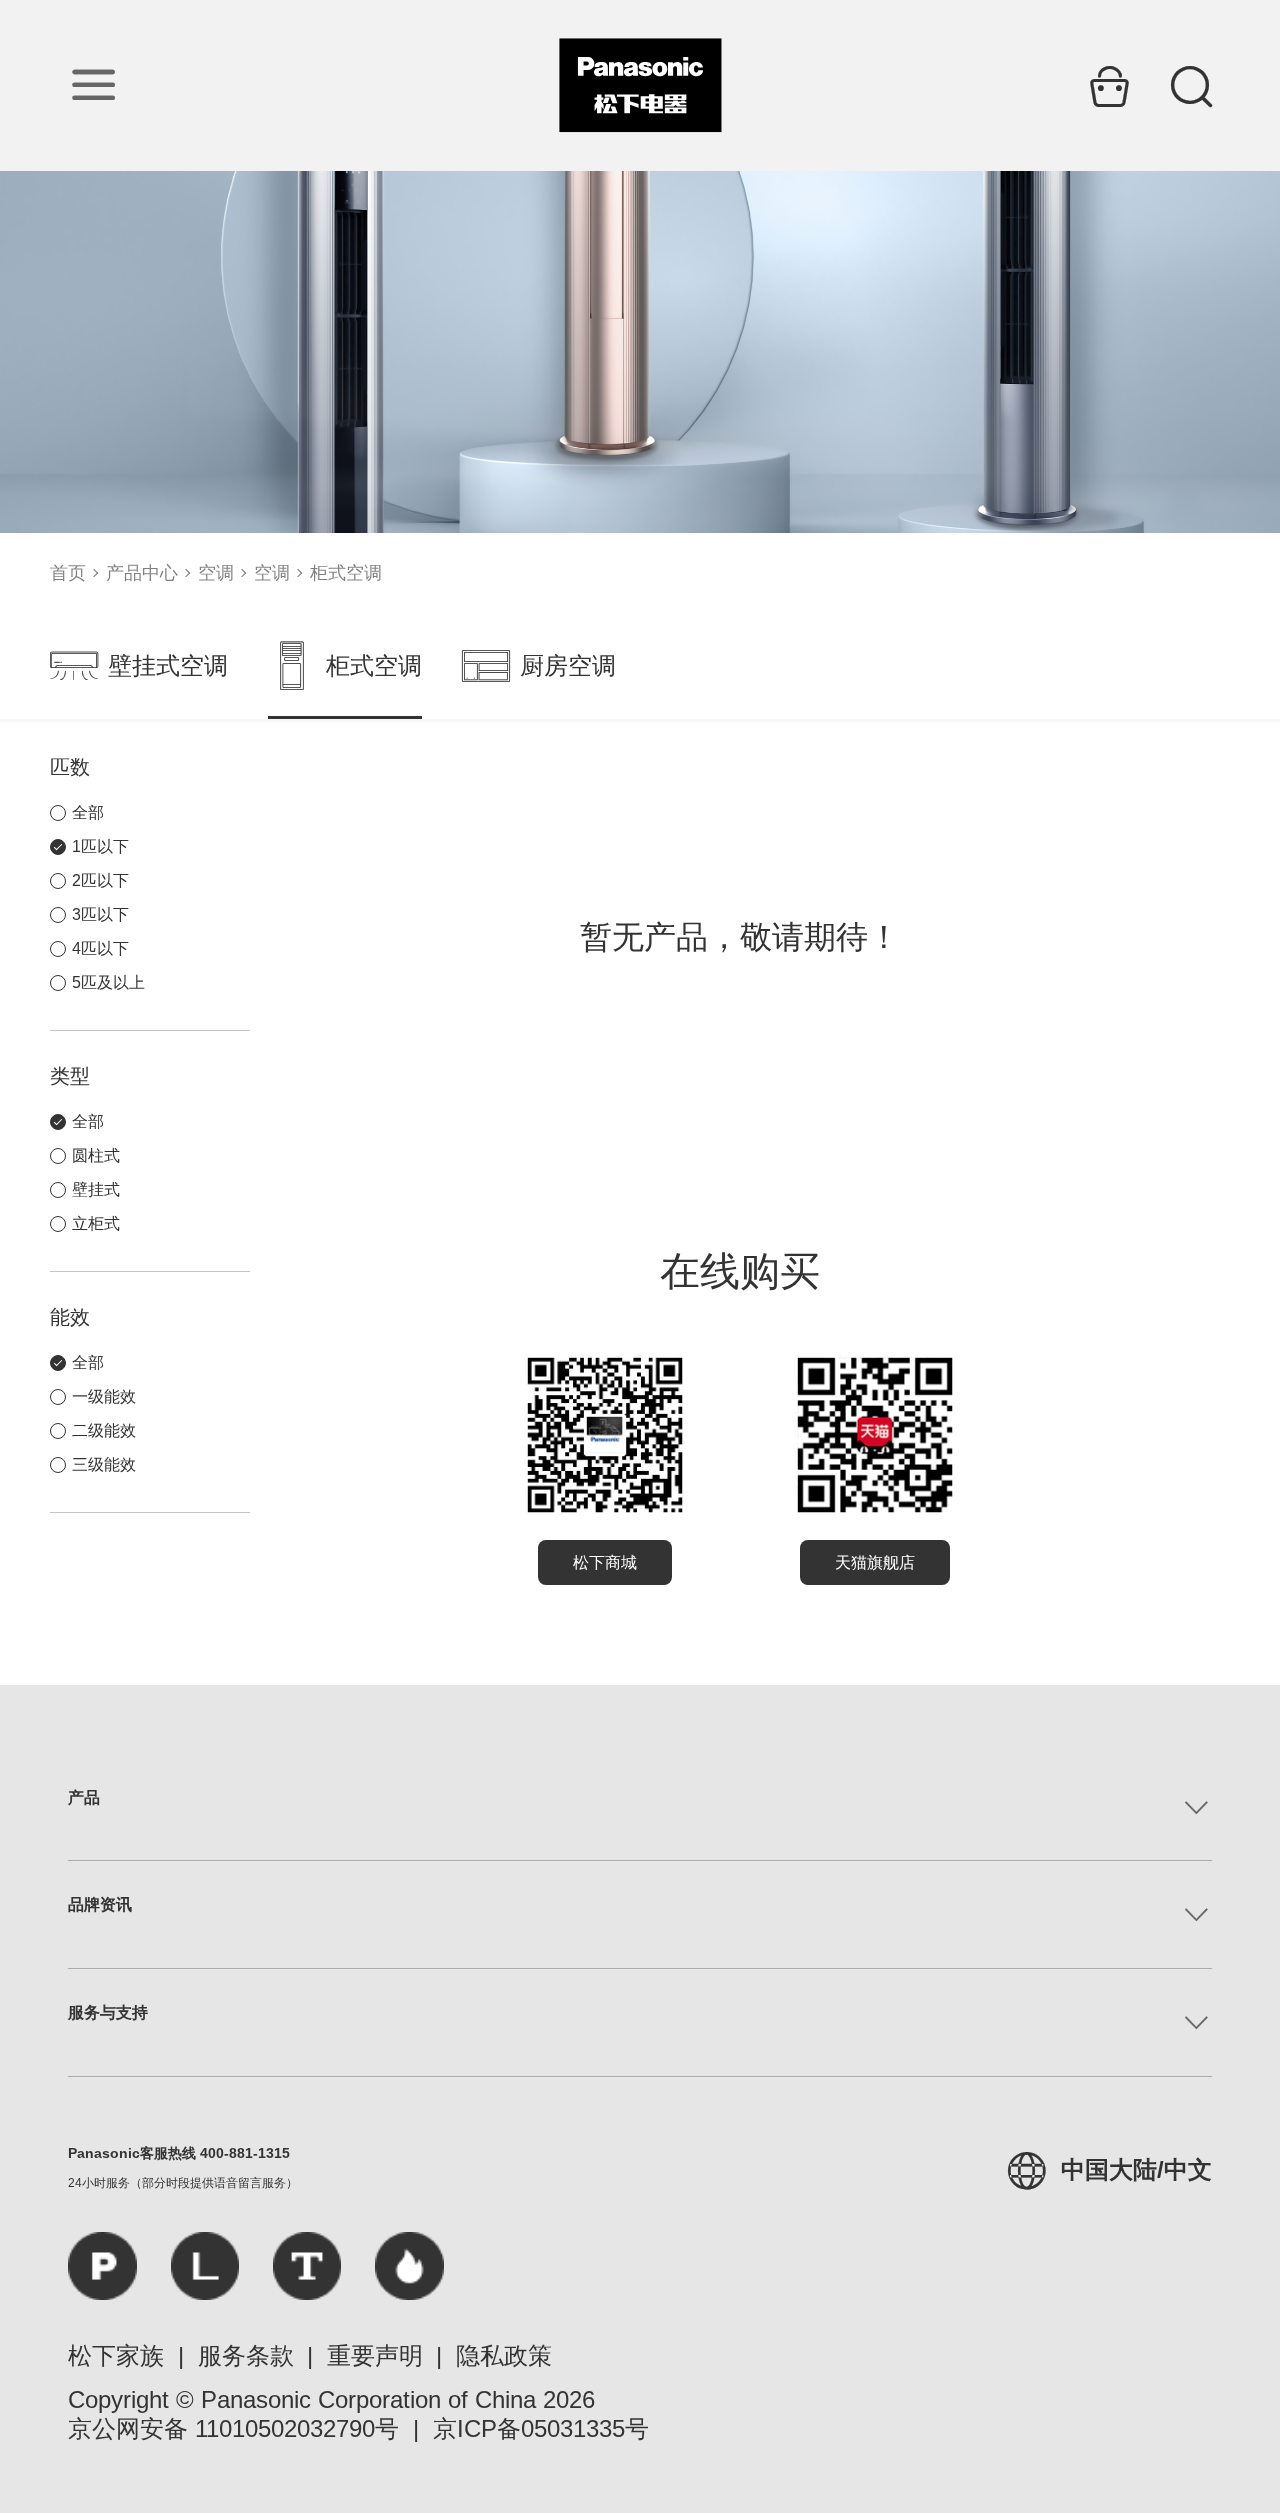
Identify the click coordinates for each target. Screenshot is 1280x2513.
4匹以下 (100, 948)
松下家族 (116, 2355)
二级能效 (104, 1430)
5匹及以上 (108, 982)
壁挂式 (96, 1189)
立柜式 (96, 1223)
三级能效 (104, 1464)
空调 (216, 573)
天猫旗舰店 (875, 1562)
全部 (88, 812)
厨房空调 (568, 665)
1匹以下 (100, 846)
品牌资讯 (100, 1904)
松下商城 (605, 1562)
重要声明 (375, 2355)
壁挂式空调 (168, 665)
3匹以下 (100, 914)
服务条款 (246, 2355)
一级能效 (104, 1396)
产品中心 (142, 573)
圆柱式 (96, 1155)
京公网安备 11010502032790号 (233, 2428)
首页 (68, 573)
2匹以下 (100, 880)
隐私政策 (504, 2355)
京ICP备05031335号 (541, 2428)
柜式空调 (346, 573)
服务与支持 (108, 2012)
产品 (84, 1797)
